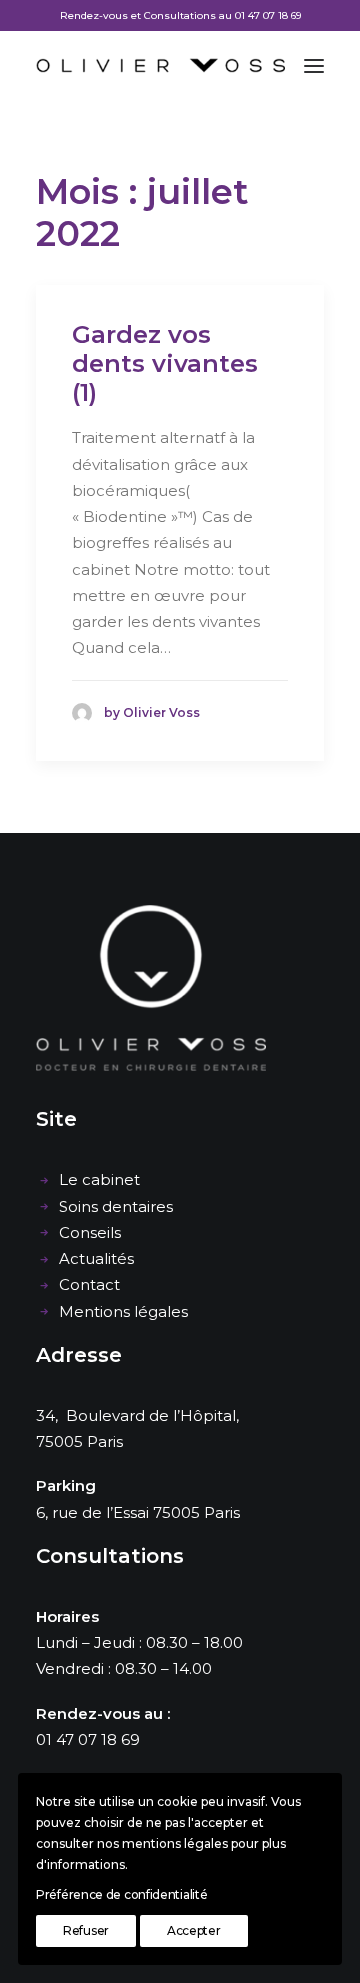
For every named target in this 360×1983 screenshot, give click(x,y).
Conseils (90, 1232)
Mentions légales (123, 1311)
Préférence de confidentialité (121, 1894)
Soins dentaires (116, 1206)
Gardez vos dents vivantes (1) (165, 363)
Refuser (86, 1930)
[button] (314, 65)
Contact (89, 1284)
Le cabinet (99, 1179)
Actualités (96, 1258)
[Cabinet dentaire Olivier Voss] (160, 65)
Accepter (194, 1930)
